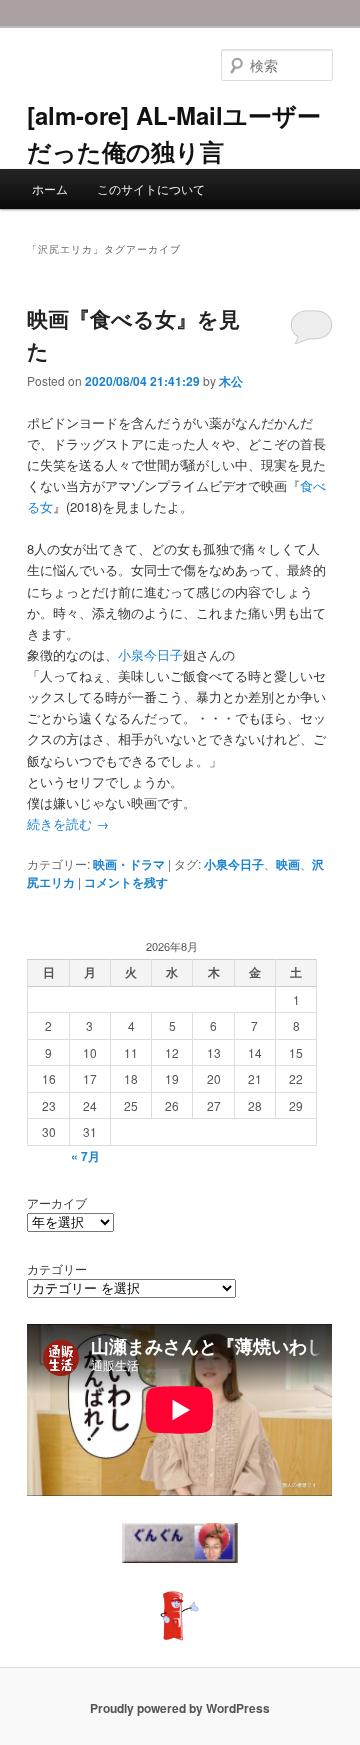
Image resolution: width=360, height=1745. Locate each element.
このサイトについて (151, 188)
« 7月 (85, 1156)
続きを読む (68, 823)
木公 (231, 381)
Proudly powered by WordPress (180, 1708)
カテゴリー (57, 1268)
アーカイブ (57, 1202)
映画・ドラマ (129, 864)
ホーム (50, 188)
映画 (288, 864)
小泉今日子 (150, 654)
